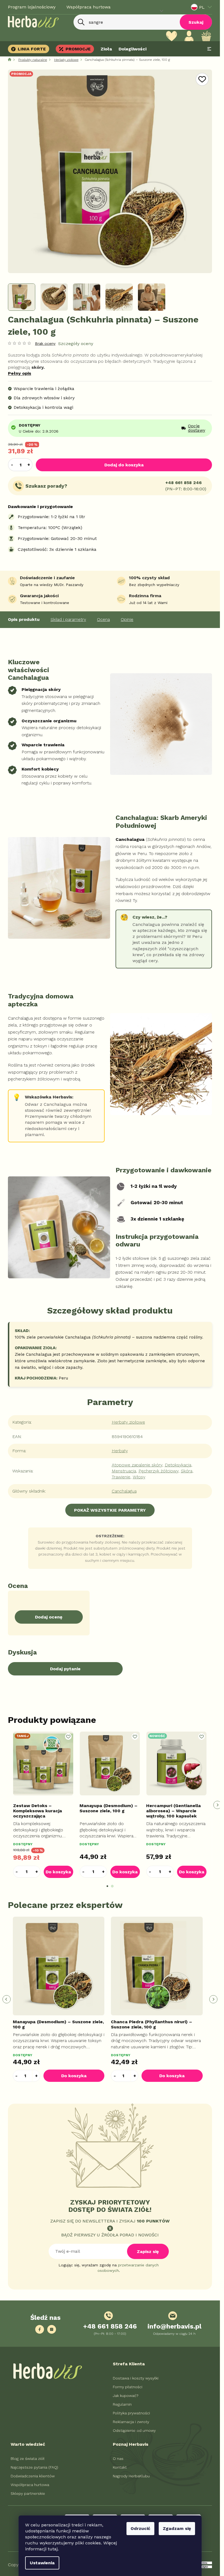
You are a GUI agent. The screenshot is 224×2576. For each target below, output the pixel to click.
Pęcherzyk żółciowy (158, 1471)
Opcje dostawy (197, 428)
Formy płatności (128, 2387)
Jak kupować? (126, 2396)
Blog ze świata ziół (28, 2459)
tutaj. (53, 2549)
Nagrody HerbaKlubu (131, 2476)
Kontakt (120, 2467)
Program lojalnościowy (32, 7)
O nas (118, 2459)
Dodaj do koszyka (124, 465)
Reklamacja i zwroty (131, 2422)
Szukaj (196, 22)
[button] (37, 1872)
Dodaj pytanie (65, 1669)
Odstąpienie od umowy (134, 2430)
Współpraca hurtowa (89, 7)
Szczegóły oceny (76, 344)
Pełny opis (20, 373)
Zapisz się (148, 2252)
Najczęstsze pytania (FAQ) (34, 2467)
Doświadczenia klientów (33, 2476)
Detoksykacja (178, 1465)
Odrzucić (140, 2528)
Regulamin (122, 2404)
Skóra (187, 1471)
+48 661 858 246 (183, 483)
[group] (61, 1999)
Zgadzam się (177, 2528)
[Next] (217, 1805)
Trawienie (121, 1477)
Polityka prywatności (131, 2413)
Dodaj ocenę (49, 1617)
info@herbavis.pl (174, 2326)
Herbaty (120, 1451)
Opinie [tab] (127, 619)
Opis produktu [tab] (24, 619)
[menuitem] (30, 49)
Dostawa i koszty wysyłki (136, 2378)
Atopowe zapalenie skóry (137, 1465)
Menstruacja (124, 1471)
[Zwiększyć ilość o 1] (29, 465)
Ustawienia (42, 2563)
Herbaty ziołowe (128, 1422)
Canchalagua (124, 1491)
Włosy (139, 1477)
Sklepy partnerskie (28, 2493)
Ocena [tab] (103, 619)
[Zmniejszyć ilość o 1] (12, 465)
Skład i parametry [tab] (68, 619)
